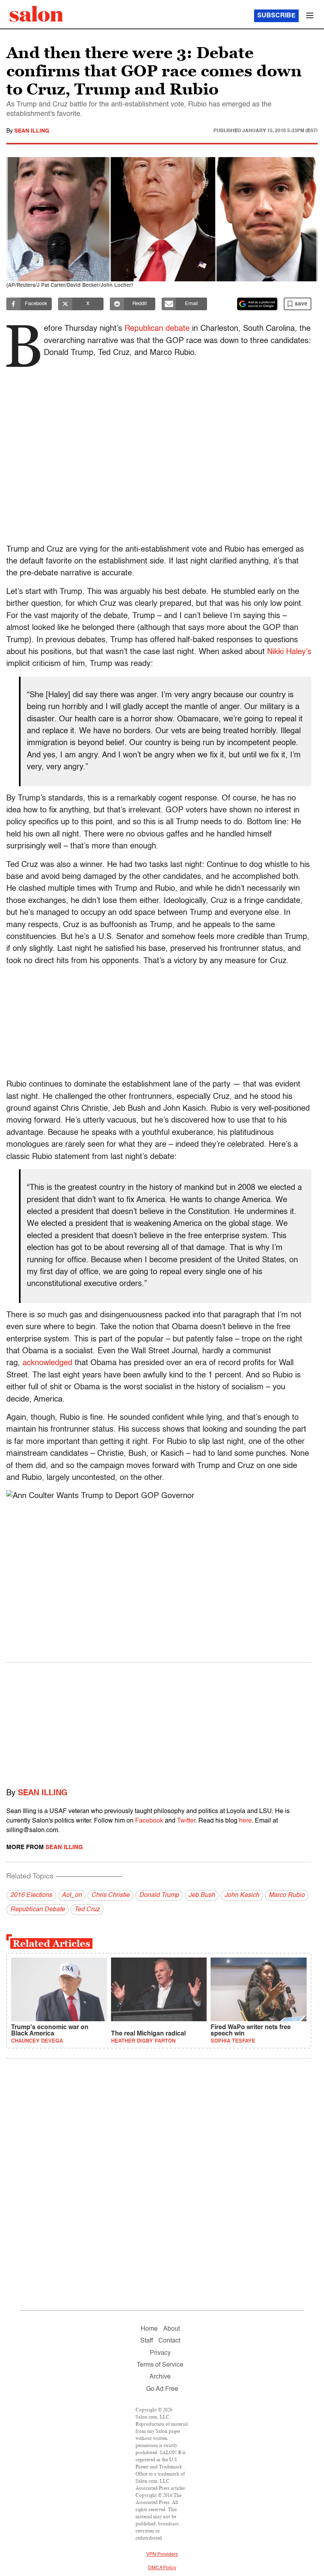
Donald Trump (159, 1895)
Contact (169, 2341)
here (245, 1821)
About (171, 2329)
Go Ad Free (162, 2389)
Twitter (186, 1821)
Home (149, 2329)
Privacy (160, 2353)
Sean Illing (32, 131)
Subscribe (276, 16)
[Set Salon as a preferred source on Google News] (257, 304)
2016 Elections (31, 1895)
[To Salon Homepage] (36, 14)
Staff (147, 2341)
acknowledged (49, 1363)
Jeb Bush (202, 1895)
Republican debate (157, 329)
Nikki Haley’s (289, 652)
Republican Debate (38, 1910)
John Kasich (242, 1895)
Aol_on (72, 1895)
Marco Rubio (287, 1895)
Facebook (149, 1821)
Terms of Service (160, 2365)
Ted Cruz (87, 1910)
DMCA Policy (162, 2568)
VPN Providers (162, 2555)
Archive (160, 2377)
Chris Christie (110, 1895)
